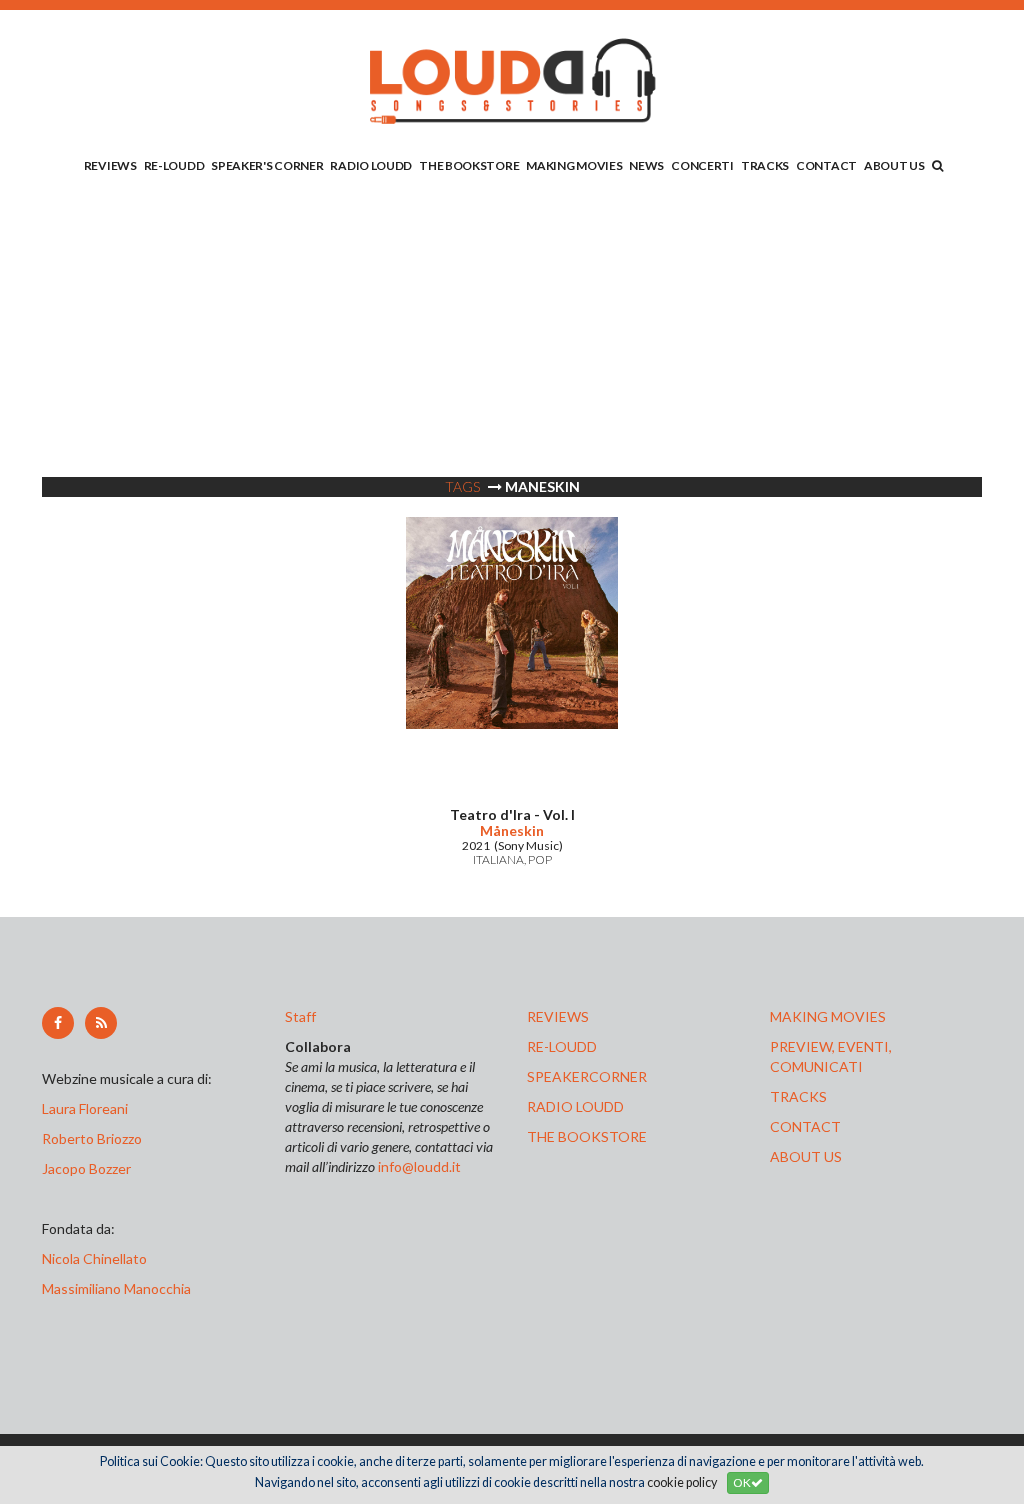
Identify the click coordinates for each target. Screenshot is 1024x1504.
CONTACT (826, 165)
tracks (798, 1096)
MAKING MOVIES (574, 165)
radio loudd (575, 1106)
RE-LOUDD (174, 165)
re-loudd (562, 1046)
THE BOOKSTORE (469, 165)
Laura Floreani (88, 1108)
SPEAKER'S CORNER (267, 165)
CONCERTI (702, 165)
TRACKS (765, 165)
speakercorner (587, 1076)
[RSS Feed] (101, 1023)
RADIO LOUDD (371, 165)
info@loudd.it (419, 1166)
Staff (300, 1016)
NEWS (646, 165)
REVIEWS (110, 165)
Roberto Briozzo (92, 1138)
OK (742, 1482)
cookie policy (682, 1482)
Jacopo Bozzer (86, 1168)
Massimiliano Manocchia (116, 1288)
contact (805, 1126)
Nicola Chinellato (94, 1258)
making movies (828, 1016)
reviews (558, 1016)
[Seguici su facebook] (58, 1023)
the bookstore (587, 1136)
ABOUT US (894, 165)
